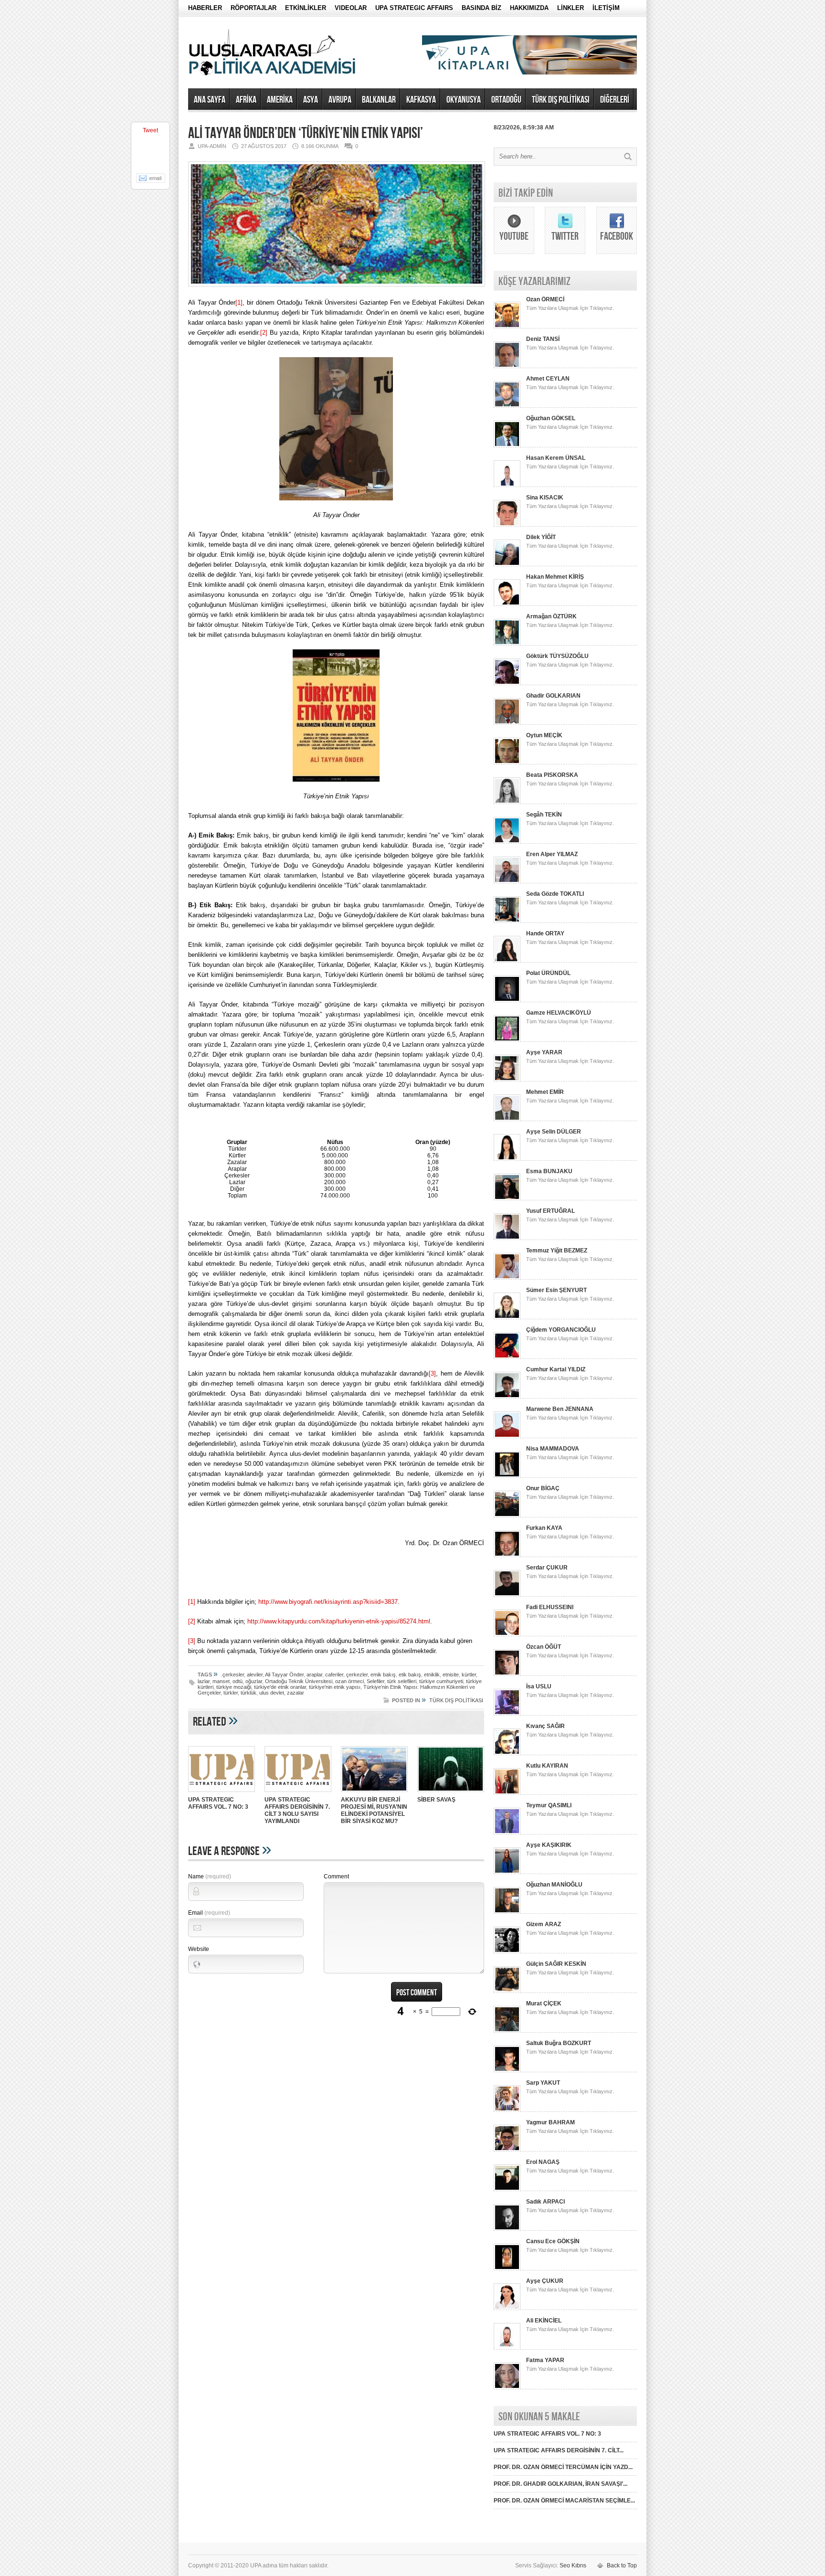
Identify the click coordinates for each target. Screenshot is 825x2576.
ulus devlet (272, 1693)
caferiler (334, 1675)
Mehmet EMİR (545, 1092)
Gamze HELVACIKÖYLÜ (559, 1013)
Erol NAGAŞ (543, 2162)
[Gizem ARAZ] (507, 1951)
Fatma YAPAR (545, 2360)
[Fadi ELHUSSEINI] (507, 1634)
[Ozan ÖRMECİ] (507, 327)
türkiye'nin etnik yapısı (335, 1687)
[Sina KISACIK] (507, 525)
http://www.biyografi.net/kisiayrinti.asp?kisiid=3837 (328, 1602)
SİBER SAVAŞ (436, 1800)
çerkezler (357, 1675)
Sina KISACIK (545, 498)
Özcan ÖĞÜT (544, 1647)
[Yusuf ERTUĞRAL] (507, 1238)
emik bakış (383, 1675)
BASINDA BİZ (481, 8)
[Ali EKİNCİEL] (507, 2348)
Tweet (150, 130)
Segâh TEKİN (544, 815)
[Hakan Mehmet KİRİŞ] (507, 604)
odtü (238, 1681)
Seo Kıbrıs (573, 2565)
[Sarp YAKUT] (507, 2110)
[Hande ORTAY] (507, 961)
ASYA (311, 100)
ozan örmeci (349, 1681)
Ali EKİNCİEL (544, 2321)
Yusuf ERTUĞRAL (550, 1211)
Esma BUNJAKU (549, 1171)
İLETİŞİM (606, 8)
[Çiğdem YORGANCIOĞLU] (507, 1357)
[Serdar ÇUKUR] (507, 1595)
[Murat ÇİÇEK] (507, 2031)
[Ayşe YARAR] (507, 1080)
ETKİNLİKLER (306, 8)
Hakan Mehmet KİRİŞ (555, 577)
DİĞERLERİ (615, 100)
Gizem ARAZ (544, 1924)
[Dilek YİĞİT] (507, 564)
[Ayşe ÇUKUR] (507, 2308)
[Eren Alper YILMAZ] (507, 881)
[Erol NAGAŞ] (507, 2189)
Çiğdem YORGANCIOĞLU (561, 1330)
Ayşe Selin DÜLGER (554, 1132)
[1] (239, 302)
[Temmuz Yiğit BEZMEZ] (507, 1278)
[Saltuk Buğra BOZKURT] (507, 2070)
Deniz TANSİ (543, 339)
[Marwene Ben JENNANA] (507, 1436)
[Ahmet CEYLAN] (507, 406)
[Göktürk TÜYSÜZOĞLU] (507, 683)
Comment (336, 1876)
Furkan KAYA (544, 1528)
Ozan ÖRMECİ (545, 299)
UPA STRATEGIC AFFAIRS (414, 8)
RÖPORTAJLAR (254, 8)
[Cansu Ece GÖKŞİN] (507, 2269)
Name (210, 1876)
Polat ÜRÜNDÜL (548, 973)
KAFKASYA (421, 100)
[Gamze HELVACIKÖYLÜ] (507, 1040)
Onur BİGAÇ (543, 1488)
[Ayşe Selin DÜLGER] (507, 1159)
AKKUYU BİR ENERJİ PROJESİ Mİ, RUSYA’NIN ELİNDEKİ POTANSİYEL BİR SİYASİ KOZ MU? (374, 1810)
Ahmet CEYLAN (548, 379)
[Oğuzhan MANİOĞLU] (507, 1912)
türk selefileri (402, 1681)
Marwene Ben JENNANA (560, 1409)
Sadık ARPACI (545, 2202)
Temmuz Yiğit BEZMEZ (557, 1251)
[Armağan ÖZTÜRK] (507, 644)
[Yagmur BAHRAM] (507, 2150)
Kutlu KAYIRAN (547, 1766)
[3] (432, 1373)
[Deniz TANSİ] (507, 366)
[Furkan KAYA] (507, 1555)
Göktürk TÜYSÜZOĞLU (557, 656)
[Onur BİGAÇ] (507, 1516)
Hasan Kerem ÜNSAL (556, 458)
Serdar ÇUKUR (547, 1568)
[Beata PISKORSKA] (507, 802)
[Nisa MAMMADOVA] (507, 1476)
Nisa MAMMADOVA (553, 1449)
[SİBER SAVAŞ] (451, 1793)
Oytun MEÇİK (544, 735)
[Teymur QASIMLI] (507, 1833)
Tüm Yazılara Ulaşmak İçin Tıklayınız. (570, 308)
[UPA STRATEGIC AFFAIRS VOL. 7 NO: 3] (222, 1793)
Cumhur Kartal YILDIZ (556, 1369)
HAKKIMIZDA (529, 8)
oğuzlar (254, 1681)
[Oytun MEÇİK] (507, 763)
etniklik (432, 1675)
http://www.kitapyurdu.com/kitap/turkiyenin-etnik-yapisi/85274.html (339, 1621)
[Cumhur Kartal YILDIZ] (507, 1397)
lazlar (204, 1681)
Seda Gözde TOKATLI (555, 894)
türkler (231, 1693)
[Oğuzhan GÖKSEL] (507, 445)
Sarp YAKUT (543, 2083)
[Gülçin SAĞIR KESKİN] (507, 1991)
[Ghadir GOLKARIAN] (507, 723)
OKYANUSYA (464, 100)
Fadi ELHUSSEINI (550, 1607)
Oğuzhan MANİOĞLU (554, 1885)
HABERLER (205, 8)
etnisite (451, 1675)
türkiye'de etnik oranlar (280, 1687)
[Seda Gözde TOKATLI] (507, 921)
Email (209, 1913)
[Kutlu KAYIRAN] (507, 1793)
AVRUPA (340, 100)
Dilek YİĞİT (541, 537)
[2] (264, 333)
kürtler (469, 1675)
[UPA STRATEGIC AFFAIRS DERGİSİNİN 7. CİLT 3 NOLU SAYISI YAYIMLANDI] (298, 1793)
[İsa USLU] (507, 1714)
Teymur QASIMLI (549, 1805)
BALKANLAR (379, 100)
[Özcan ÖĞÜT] (507, 1674)
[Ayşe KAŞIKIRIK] (507, 1872)
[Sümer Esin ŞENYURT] (507, 1317)
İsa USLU (539, 1686)
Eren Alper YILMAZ (552, 854)
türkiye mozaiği (234, 1687)
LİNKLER (571, 8)
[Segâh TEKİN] (507, 842)
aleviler (255, 1675)
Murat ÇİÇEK (544, 2004)
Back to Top (622, 2565)
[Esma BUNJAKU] (507, 1198)
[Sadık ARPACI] (507, 2229)
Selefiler (375, 1681)
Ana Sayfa (210, 100)
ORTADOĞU (506, 100)
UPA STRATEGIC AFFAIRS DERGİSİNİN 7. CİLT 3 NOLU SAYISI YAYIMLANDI (297, 1810)
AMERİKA (280, 100)
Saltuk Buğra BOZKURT (559, 2043)
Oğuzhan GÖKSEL (551, 418)
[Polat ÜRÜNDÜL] (507, 1000)
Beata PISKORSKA (552, 775)
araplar (314, 1675)
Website (199, 1949)
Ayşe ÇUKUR (545, 2281)
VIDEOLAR (351, 8)
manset (221, 1681)
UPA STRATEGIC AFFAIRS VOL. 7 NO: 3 (218, 1803)
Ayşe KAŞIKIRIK (549, 1845)
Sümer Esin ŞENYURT (556, 1290)
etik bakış (410, 1675)
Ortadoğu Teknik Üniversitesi (299, 1681)
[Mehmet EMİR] (507, 1119)
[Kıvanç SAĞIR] (507, 1753)
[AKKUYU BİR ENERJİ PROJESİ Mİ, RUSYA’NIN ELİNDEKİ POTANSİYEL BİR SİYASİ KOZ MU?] (374, 1793)
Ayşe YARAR (544, 1052)
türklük (249, 1693)
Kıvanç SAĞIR (545, 1726)
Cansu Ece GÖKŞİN (553, 2241)
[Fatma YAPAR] (507, 2387)
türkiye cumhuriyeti (441, 1681)
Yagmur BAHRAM (550, 2122)
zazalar (296, 1693)
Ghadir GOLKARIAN (553, 696)
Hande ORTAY (545, 933)
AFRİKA (246, 100)
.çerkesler (233, 1675)
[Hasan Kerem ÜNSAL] (507, 485)
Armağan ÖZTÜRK (551, 616)
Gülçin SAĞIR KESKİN (556, 1964)
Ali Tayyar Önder (284, 1675)
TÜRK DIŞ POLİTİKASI (561, 100)
